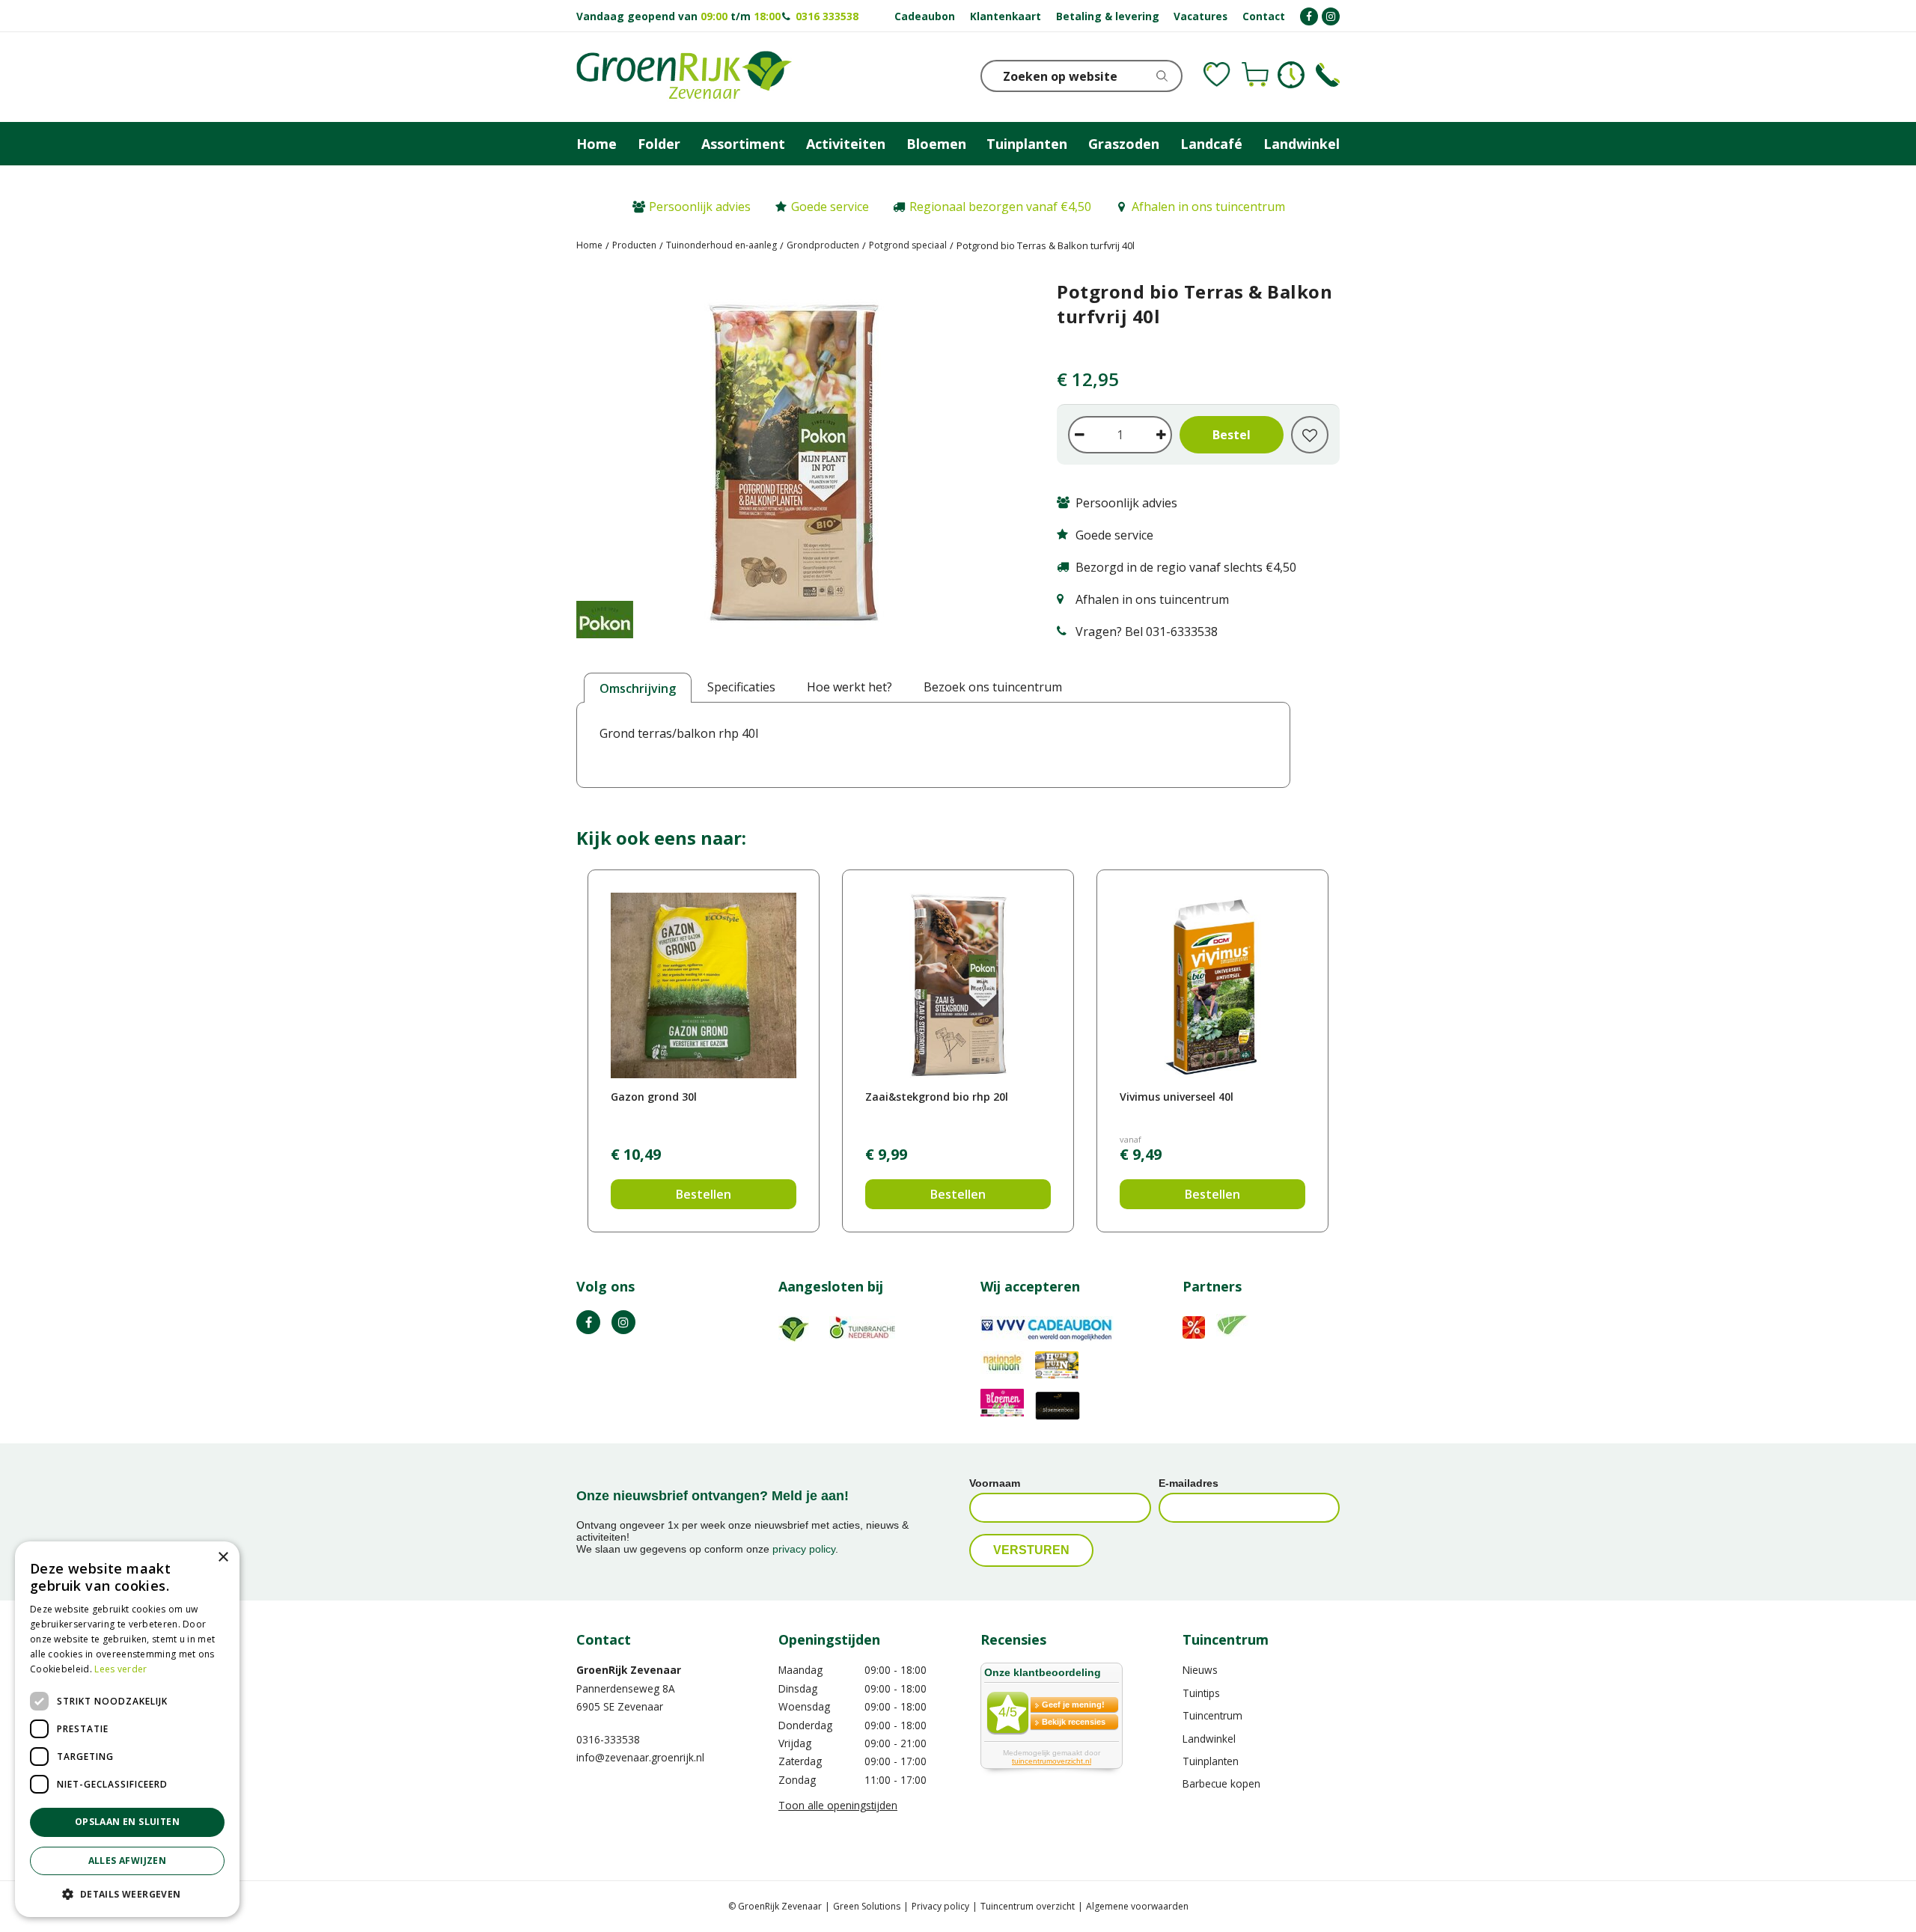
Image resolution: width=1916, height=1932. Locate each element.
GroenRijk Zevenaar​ (629, 1670)
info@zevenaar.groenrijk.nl (640, 1757)
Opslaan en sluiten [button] (127, 1822)
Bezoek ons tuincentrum (993, 687)
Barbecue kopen (1221, 1783)
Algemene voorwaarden (1137, 1906)
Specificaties (741, 687)
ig (623, 1322)
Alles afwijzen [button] (128, 1861)
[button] (127, 1893)
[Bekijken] (1255, 75)
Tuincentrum (1212, 1715)
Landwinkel (1209, 1739)
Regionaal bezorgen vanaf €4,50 (1000, 207)
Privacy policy (940, 1906)
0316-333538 (608, 1739)
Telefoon (1328, 75)
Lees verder (120, 1669)
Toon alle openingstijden (838, 1805)
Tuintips (1201, 1693)
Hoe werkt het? (849, 687)
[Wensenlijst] (1217, 75)
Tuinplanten (1211, 1761)
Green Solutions (867, 1906)
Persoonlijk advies (700, 207)
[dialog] (127, 1729)
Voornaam (995, 1483)
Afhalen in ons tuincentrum (1208, 207)
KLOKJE (1291, 75)
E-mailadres (1189, 1483)
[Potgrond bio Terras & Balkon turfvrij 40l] (794, 465)
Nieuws (1200, 1670)
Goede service (830, 207)
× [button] (223, 1557)
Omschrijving (638, 688)
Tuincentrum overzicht (1028, 1906)
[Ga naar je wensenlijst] (1217, 75)
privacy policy (804, 1549)
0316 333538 (827, 16)
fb (588, 1322)
